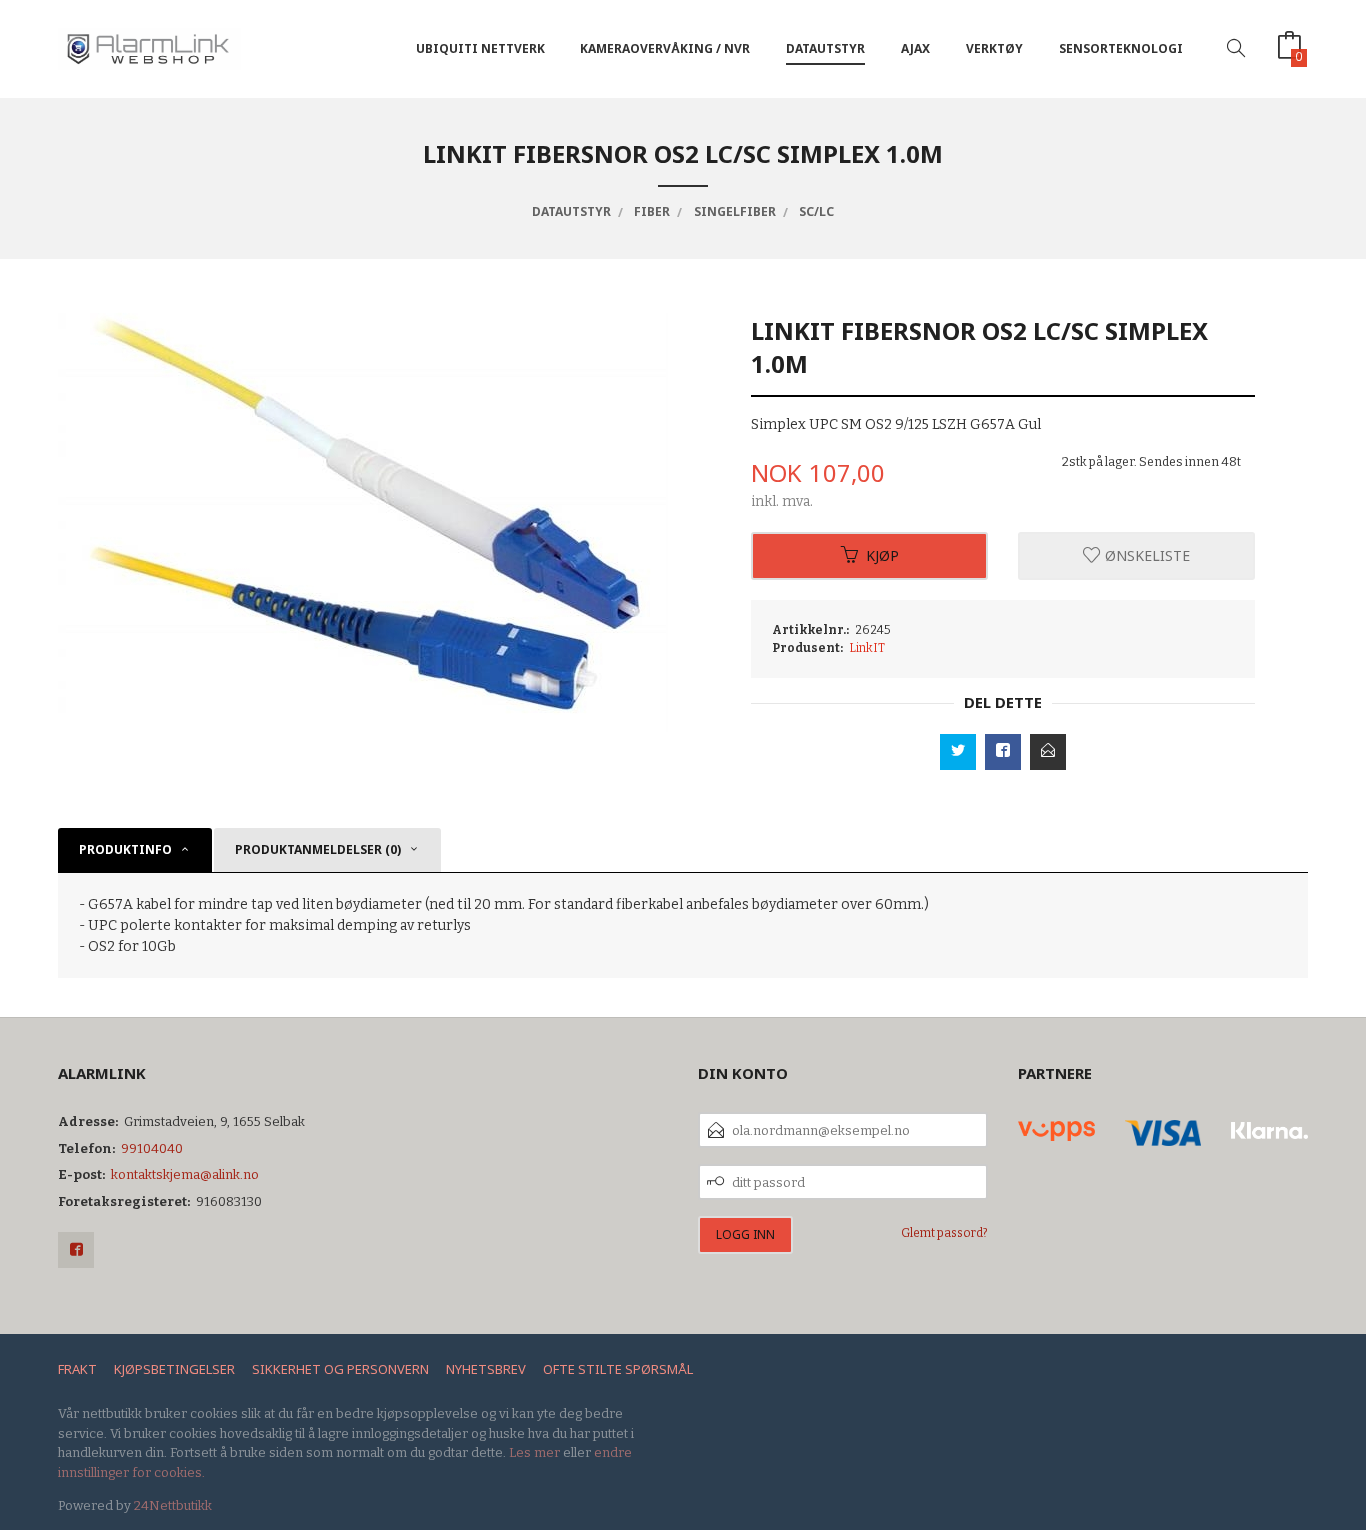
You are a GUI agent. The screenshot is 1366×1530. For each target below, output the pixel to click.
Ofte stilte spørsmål (618, 1369)
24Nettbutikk (173, 1505)
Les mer (534, 1452)
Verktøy (994, 48)
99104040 (152, 1148)
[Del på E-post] (1048, 752)
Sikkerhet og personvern (340, 1369)
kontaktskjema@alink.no (185, 1174)
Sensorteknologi (1121, 48)
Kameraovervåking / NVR (665, 48)
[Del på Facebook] (1003, 752)
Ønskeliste (1145, 555)
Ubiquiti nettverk (480, 48)
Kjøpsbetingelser (174, 1369)
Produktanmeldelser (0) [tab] (318, 849)
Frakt (77, 1369)
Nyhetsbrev (486, 1369)
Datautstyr (825, 48)
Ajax (915, 48)
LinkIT (867, 648)
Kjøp (882, 555)
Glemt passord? (944, 1233)
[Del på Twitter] (958, 752)
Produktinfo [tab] (125, 849)
